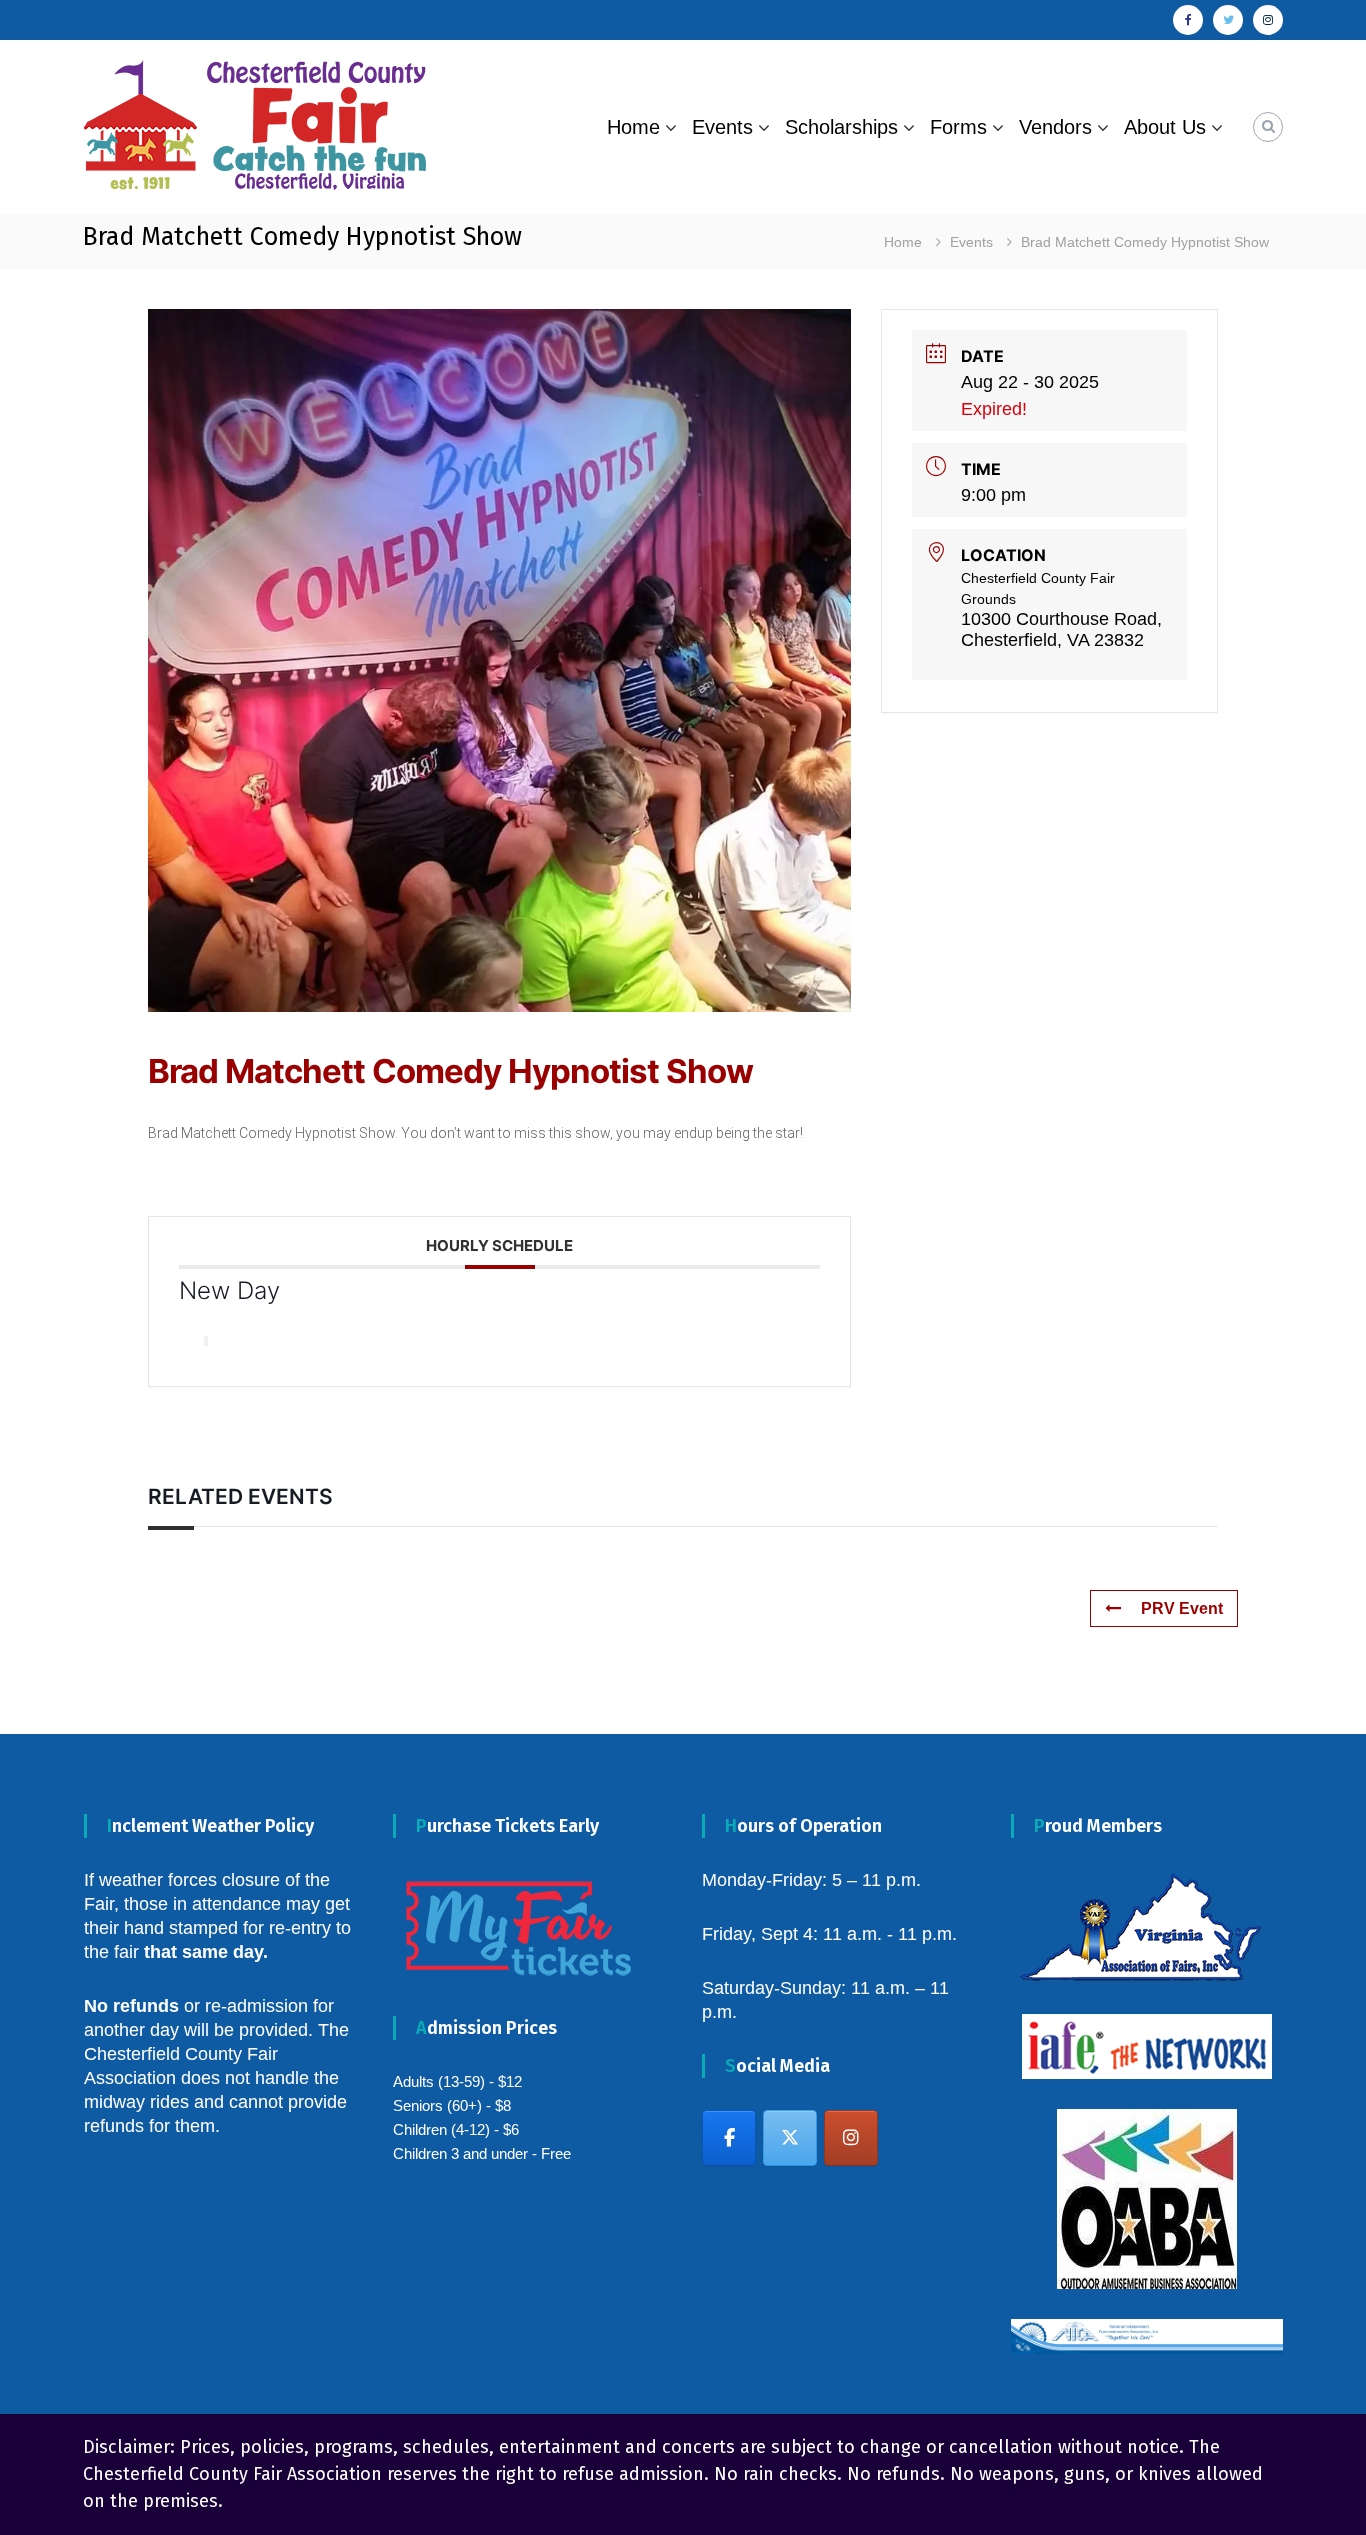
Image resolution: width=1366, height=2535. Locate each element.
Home (633, 127)
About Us (1165, 127)
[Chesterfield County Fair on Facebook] (729, 2138)
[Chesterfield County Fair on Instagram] (851, 2138)
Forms (958, 127)
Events (722, 127)
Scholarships (841, 127)
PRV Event (1182, 1608)
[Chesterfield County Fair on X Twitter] (790, 2138)
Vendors (1055, 127)
